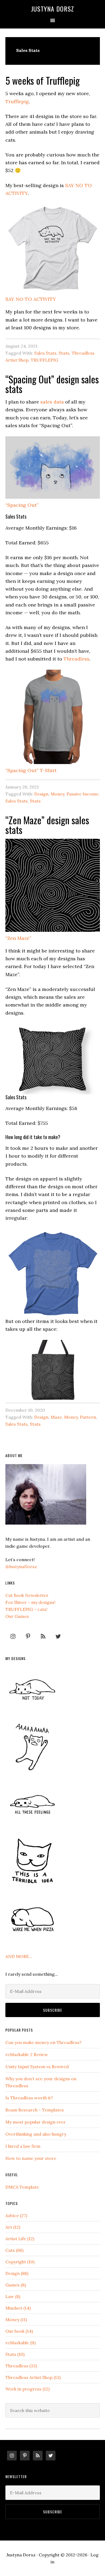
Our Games (17, 1616)
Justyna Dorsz (52, 9)
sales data (52, 402)
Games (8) (16, 2285)
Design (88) (17, 2273)
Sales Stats (45, 353)
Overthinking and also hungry (36, 2134)
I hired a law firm (23, 2146)
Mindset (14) (18, 2308)
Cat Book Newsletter (27, 1595)
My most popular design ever (36, 2122)
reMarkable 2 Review (27, 2054)
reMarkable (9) (20, 2343)
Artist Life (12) (20, 2239)
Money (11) (16, 2320)
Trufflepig (17, 101)
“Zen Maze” (18, 938)
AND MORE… (19, 1956)
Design (41, 794)
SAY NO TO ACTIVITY (31, 299)
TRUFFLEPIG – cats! (26, 1609)
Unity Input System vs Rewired (37, 2067)
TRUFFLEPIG (44, 360)
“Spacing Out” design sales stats (52, 384)
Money (57, 794)
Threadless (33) (21, 2366)
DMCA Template (22, 2187)
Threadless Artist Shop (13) (33, 2377)
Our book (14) (19, 2331)
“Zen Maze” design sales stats (47, 825)
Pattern (88, 1417)
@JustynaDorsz (21, 1567)
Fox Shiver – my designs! (30, 1602)
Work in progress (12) (27, 2389)
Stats (64, 353)
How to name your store (31, 2158)
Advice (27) (16, 2215)
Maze (56, 1417)
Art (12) (13, 2227)
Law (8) (13, 2296)
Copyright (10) (20, 2262)
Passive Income (83, 794)
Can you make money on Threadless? (43, 2042)
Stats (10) (15, 2354)
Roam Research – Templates (35, 2110)
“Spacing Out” (22, 505)
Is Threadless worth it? (29, 2098)
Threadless (76, 659)
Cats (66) (14, 2250)
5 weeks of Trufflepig (43, 80)
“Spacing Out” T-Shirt (31, 770)
